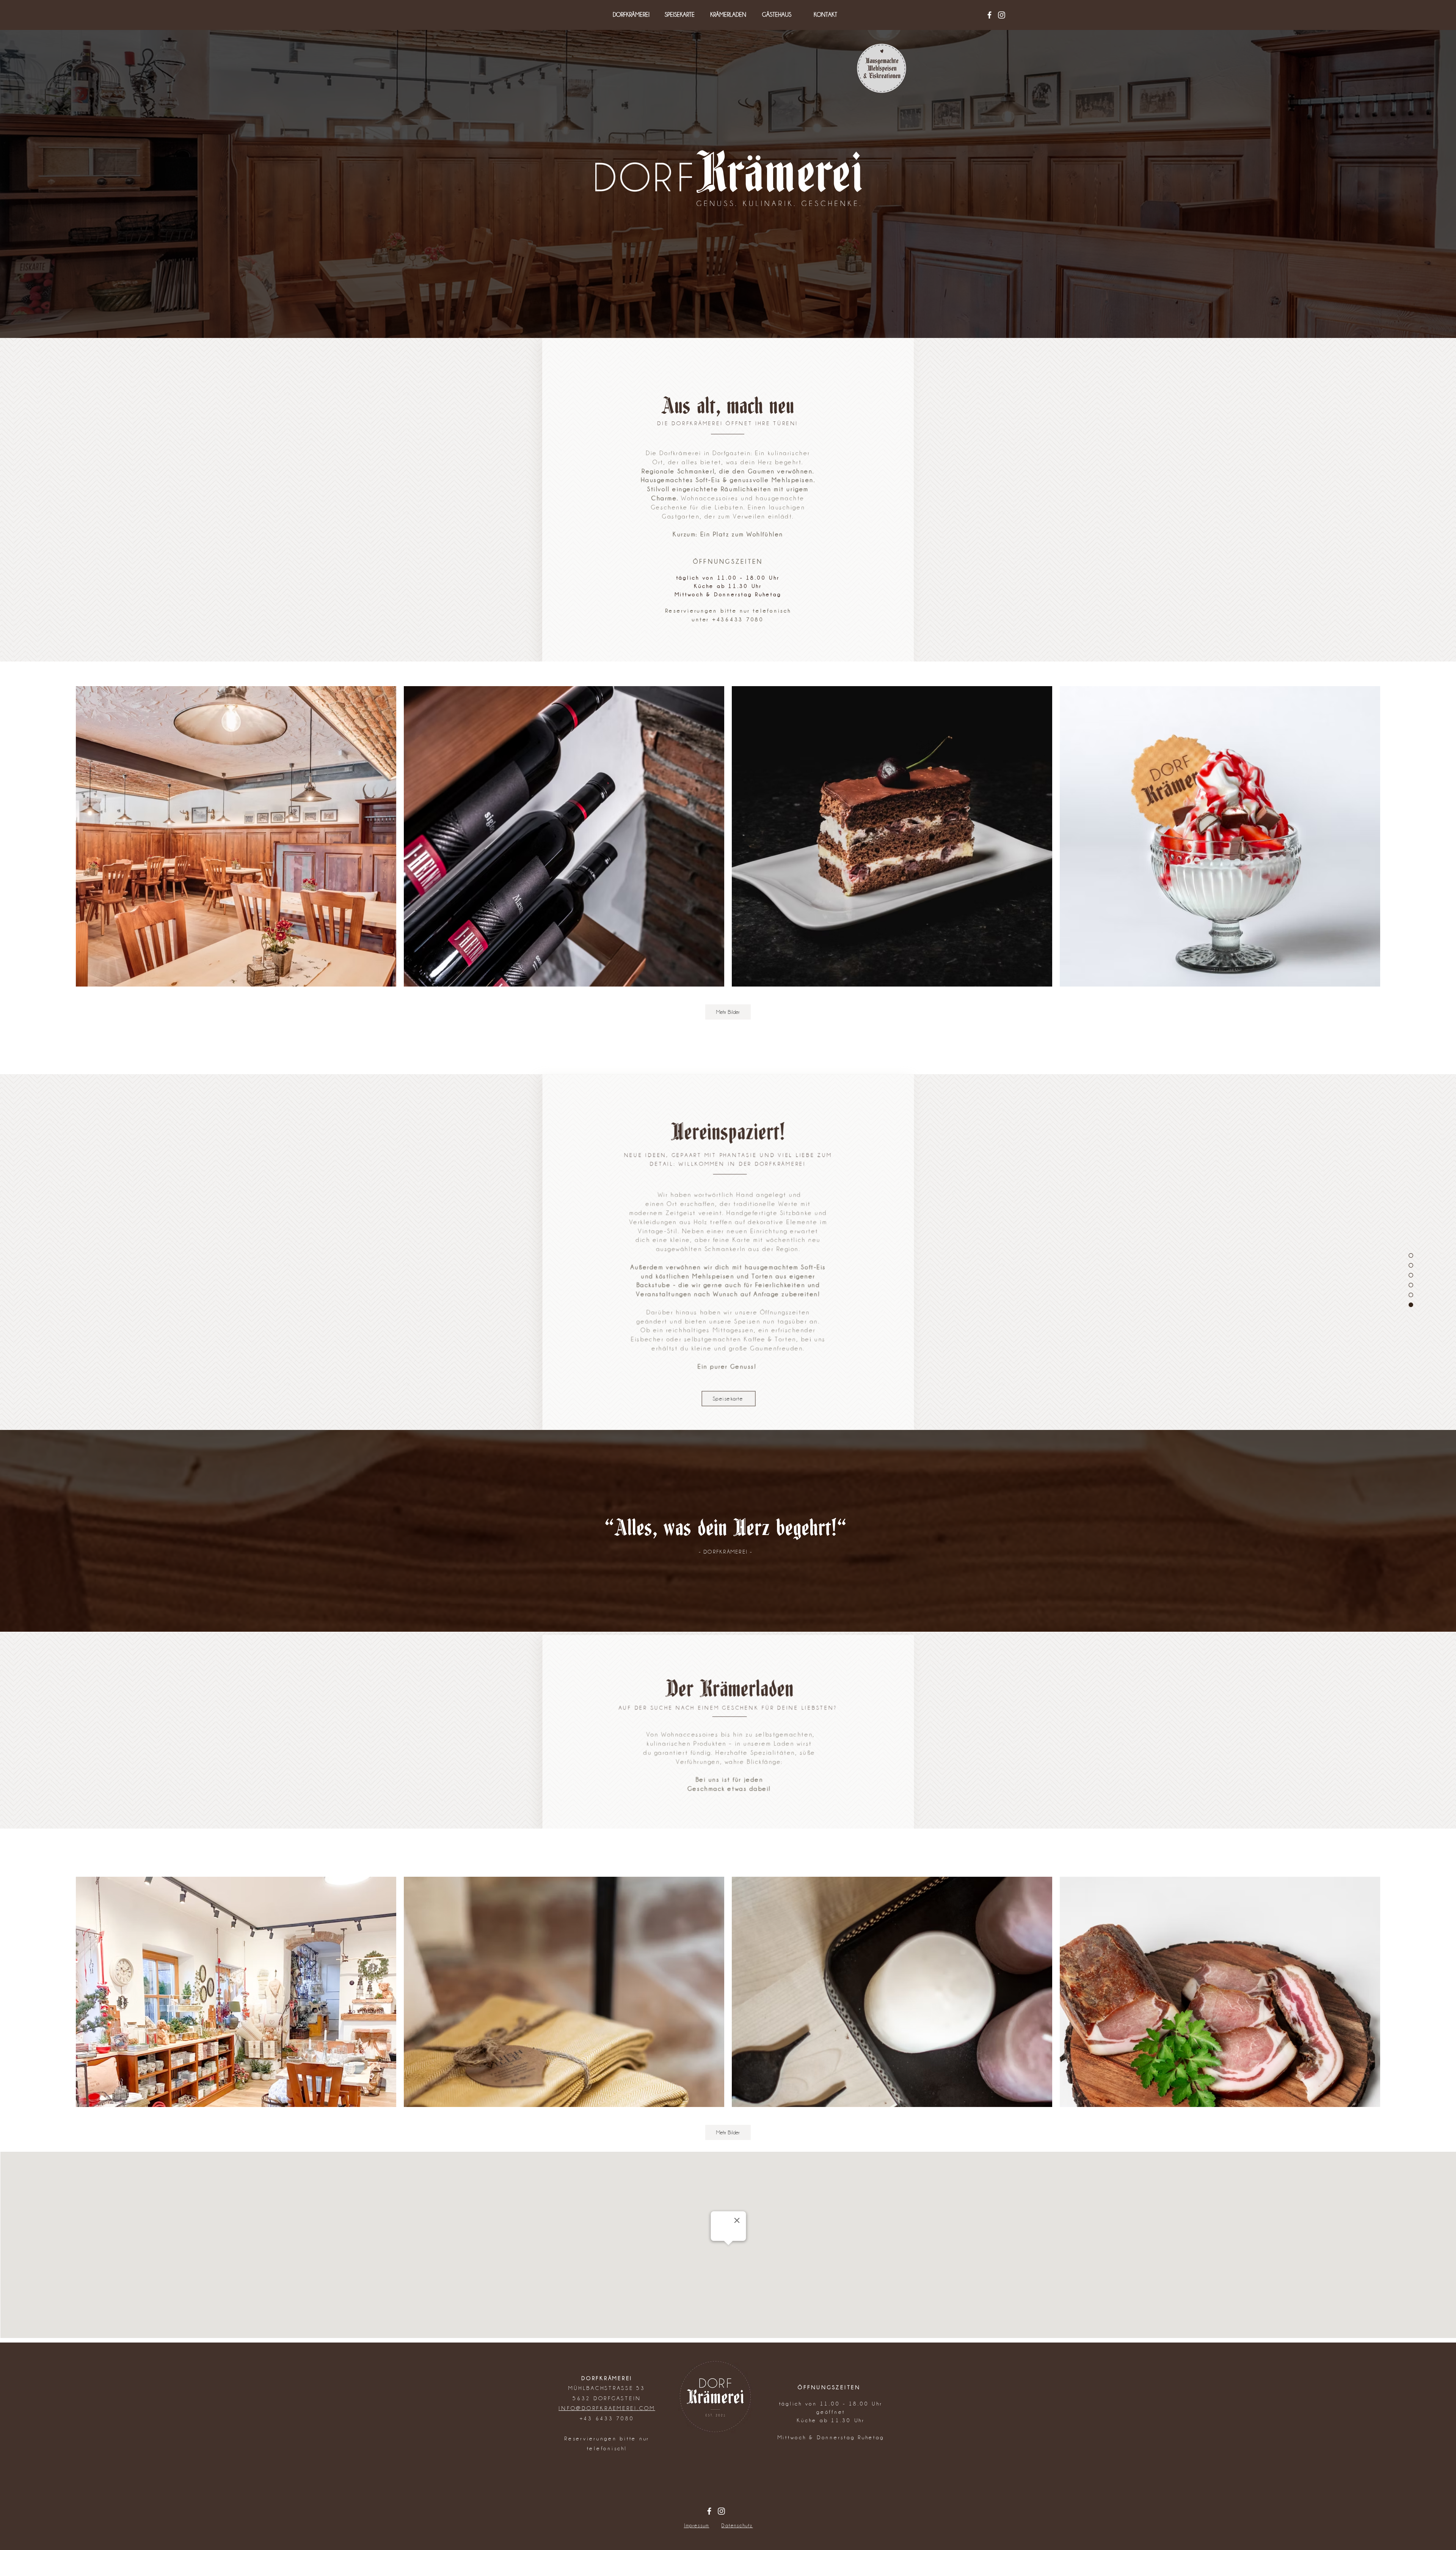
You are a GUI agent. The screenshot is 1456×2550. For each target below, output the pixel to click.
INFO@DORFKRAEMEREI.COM (607, 2408)
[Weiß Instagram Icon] (1002, 15)
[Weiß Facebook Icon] (989, 15)
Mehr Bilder (728, 1012)
